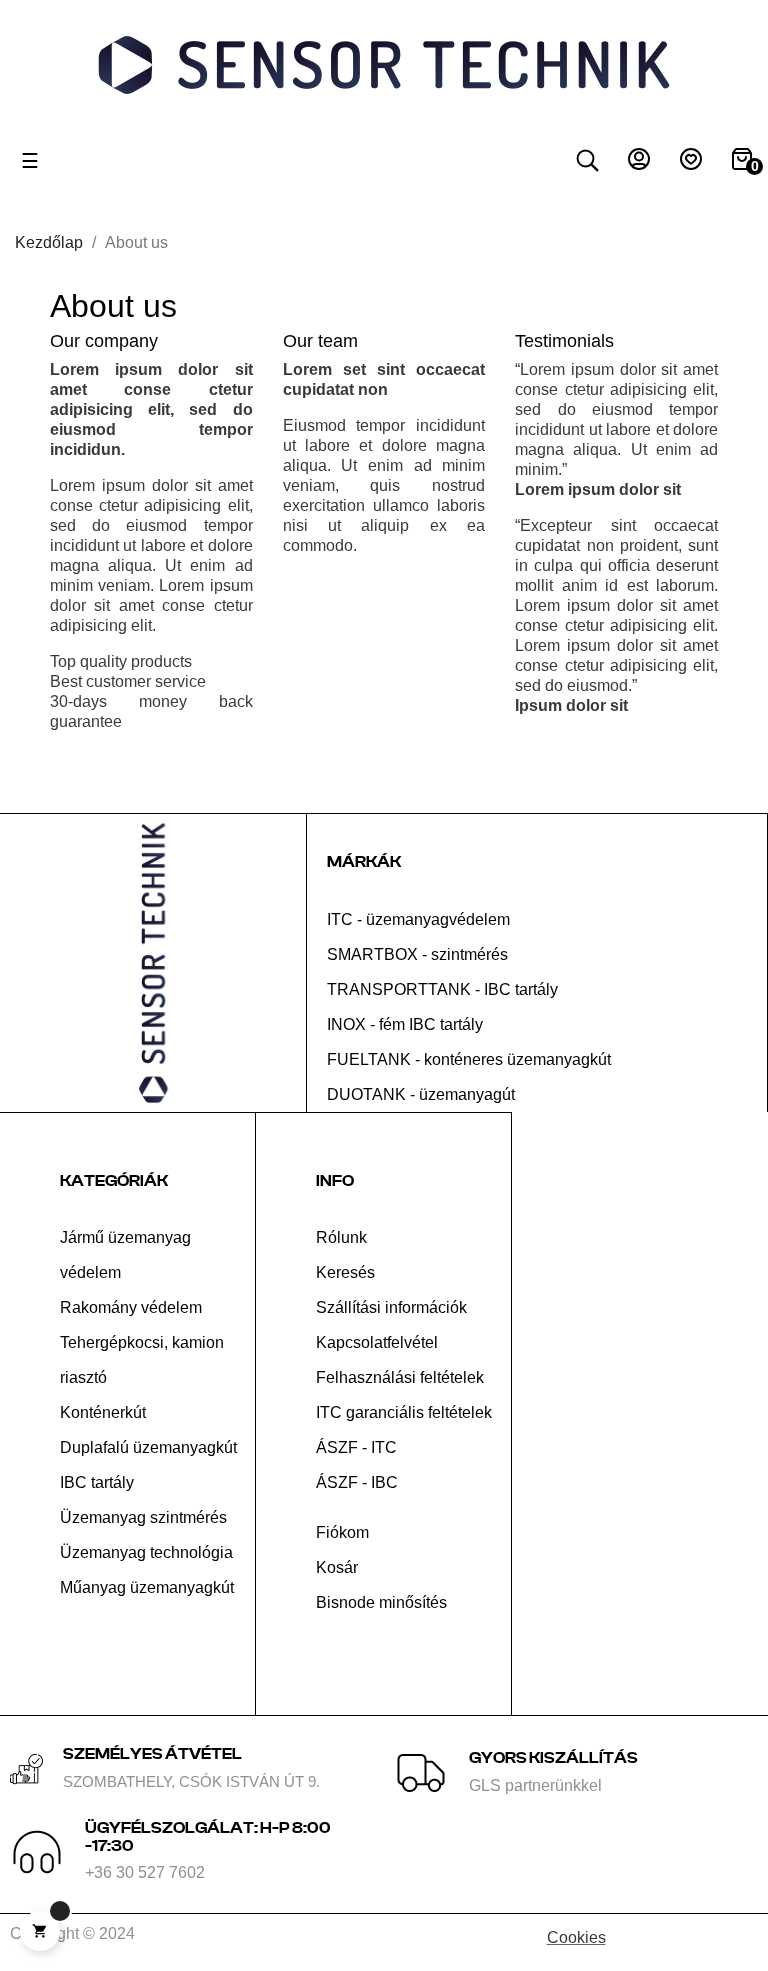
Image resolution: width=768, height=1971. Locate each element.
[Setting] (639, 164)
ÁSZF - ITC (356, 1447)
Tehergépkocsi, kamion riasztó (142, 1360)
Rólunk (341, 1237)
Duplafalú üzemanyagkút (148, 1447)
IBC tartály (97, 1482)
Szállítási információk (391, 1307)
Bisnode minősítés (381, 1602)
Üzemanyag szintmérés (143, 1517)
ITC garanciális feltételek (404, 1412)
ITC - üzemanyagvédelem (418, 919)
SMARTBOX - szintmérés (417, 954)
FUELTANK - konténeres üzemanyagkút (469, 1059)
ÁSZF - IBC (357, 1482)
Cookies (576, 1937)
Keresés (345, 1272)
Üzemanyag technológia (146, 1552)
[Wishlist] (691, 164)
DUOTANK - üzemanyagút (421, 1094)
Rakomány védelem (131, 1307)
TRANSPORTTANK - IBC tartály (442, 989)
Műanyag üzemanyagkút (147, 1587)
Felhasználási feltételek (400, 1377)
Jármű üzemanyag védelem (125, 1255)
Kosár (337, 1567)
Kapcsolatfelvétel (377, 1342)
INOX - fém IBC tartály (405, 1024)
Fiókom (342, 1532)
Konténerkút (103, 1412)
